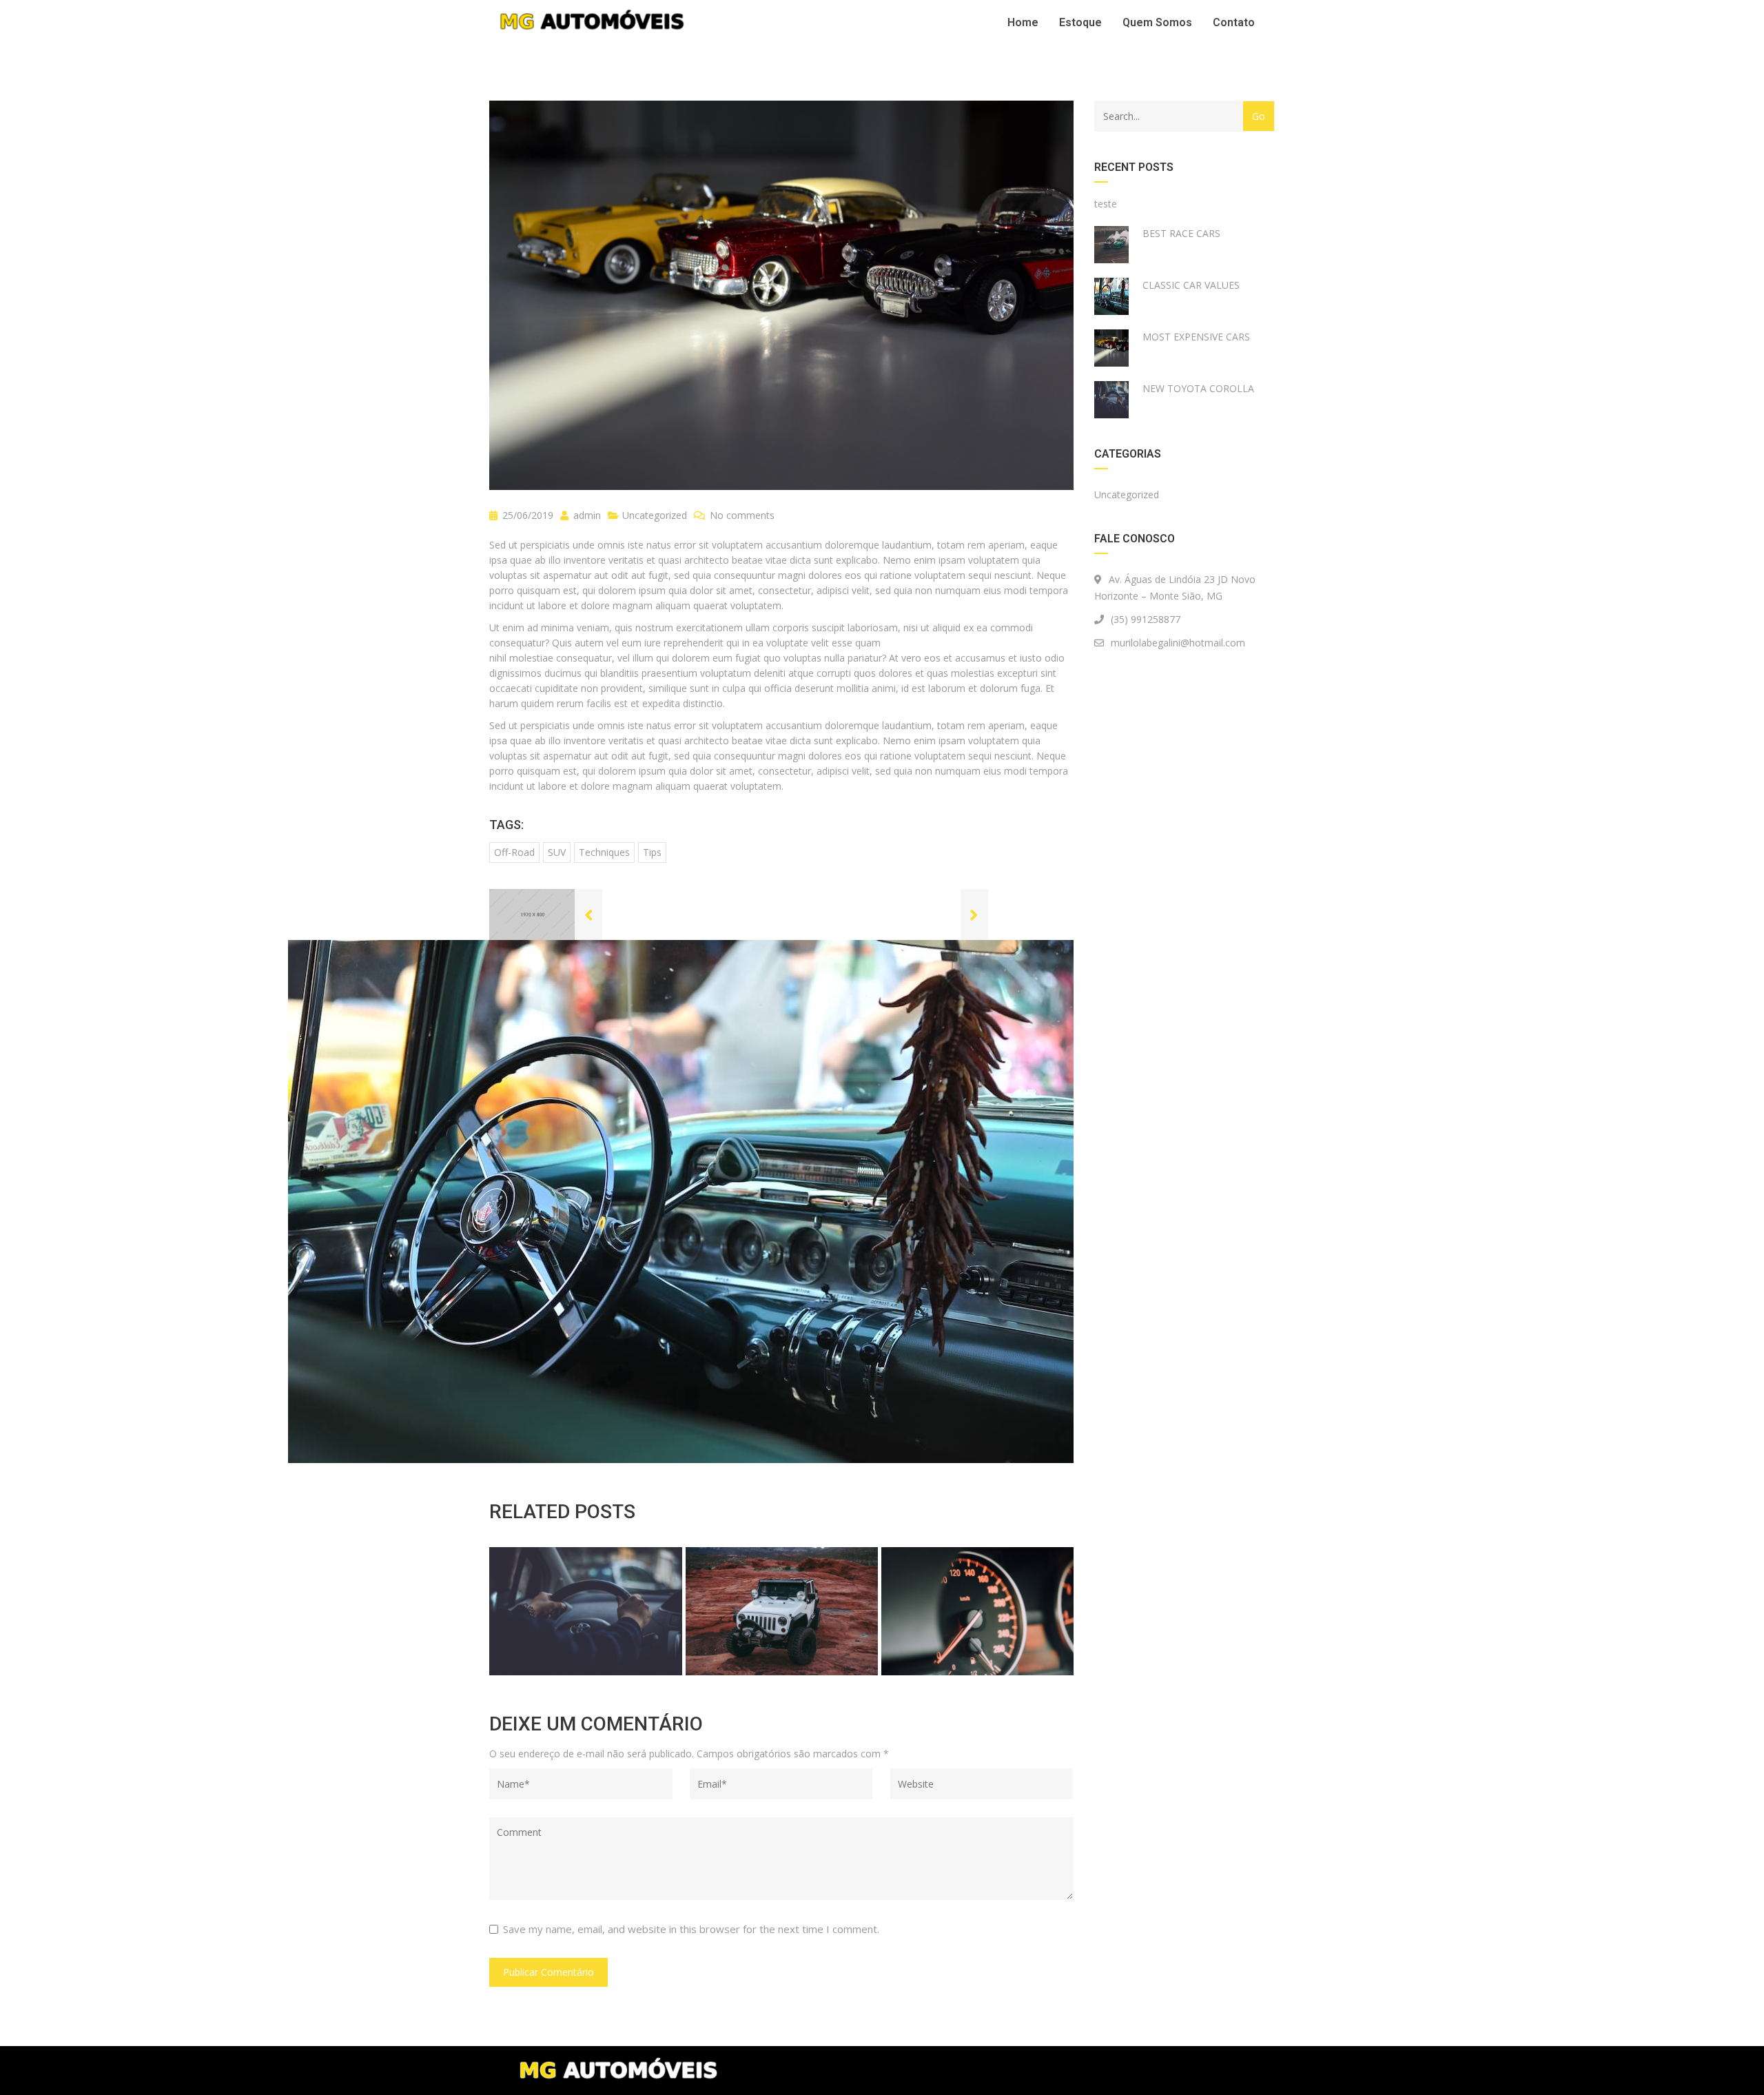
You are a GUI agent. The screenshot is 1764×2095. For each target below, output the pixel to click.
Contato (1234, 22)
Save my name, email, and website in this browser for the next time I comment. (691, 1929)
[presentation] (516, 1608)
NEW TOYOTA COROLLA (1198, 388)
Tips (652, 852)
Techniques (604, 852)
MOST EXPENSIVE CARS (1196, 337)
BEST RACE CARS (1181, 233)
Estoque (1080, 22)
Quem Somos (1157, 22)
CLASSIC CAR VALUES (1191, 285)
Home (1023, 22)
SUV (557, 852)
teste (1106, 204)
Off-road (514, 852)
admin (586, 515)
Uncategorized (655, 515)
